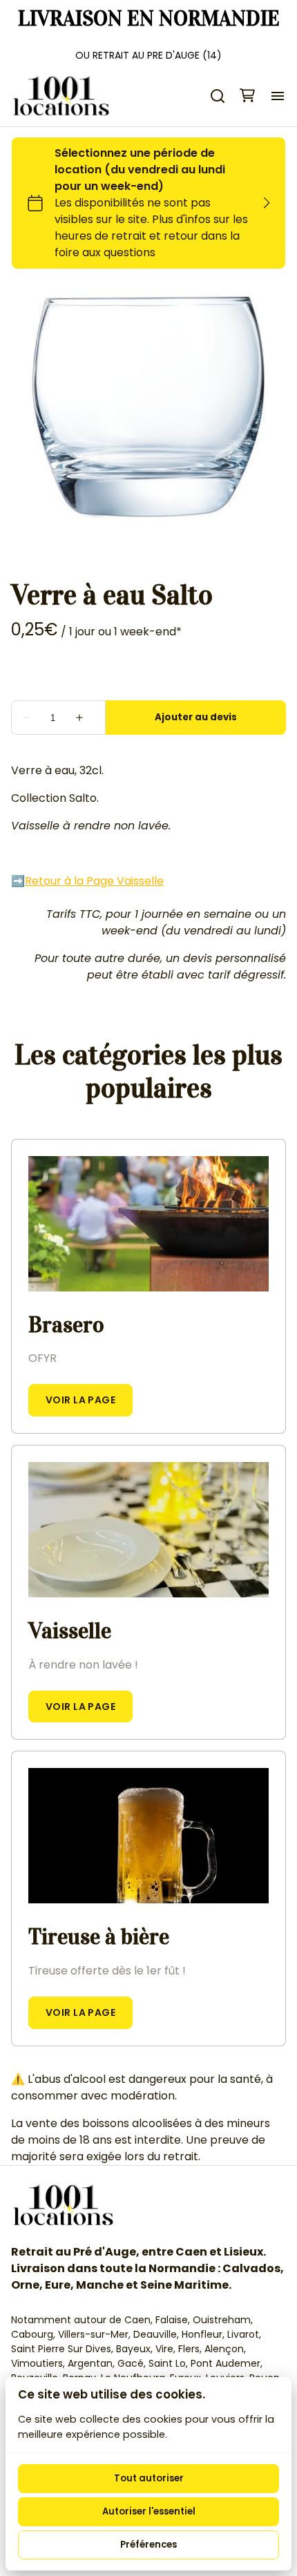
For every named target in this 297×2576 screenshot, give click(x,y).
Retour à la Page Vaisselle (94, 881)
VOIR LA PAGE (80, 1400)
